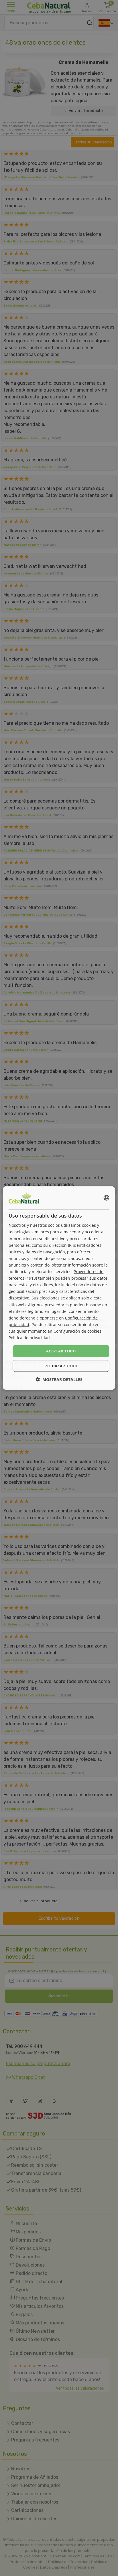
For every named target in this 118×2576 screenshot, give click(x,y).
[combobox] (107, 1198)
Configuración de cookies (77, 1331)
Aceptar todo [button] (61, 1351)
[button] (59, 1379)
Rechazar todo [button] (61, 1366)
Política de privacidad (29, 1338)
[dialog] (59, 1288)
